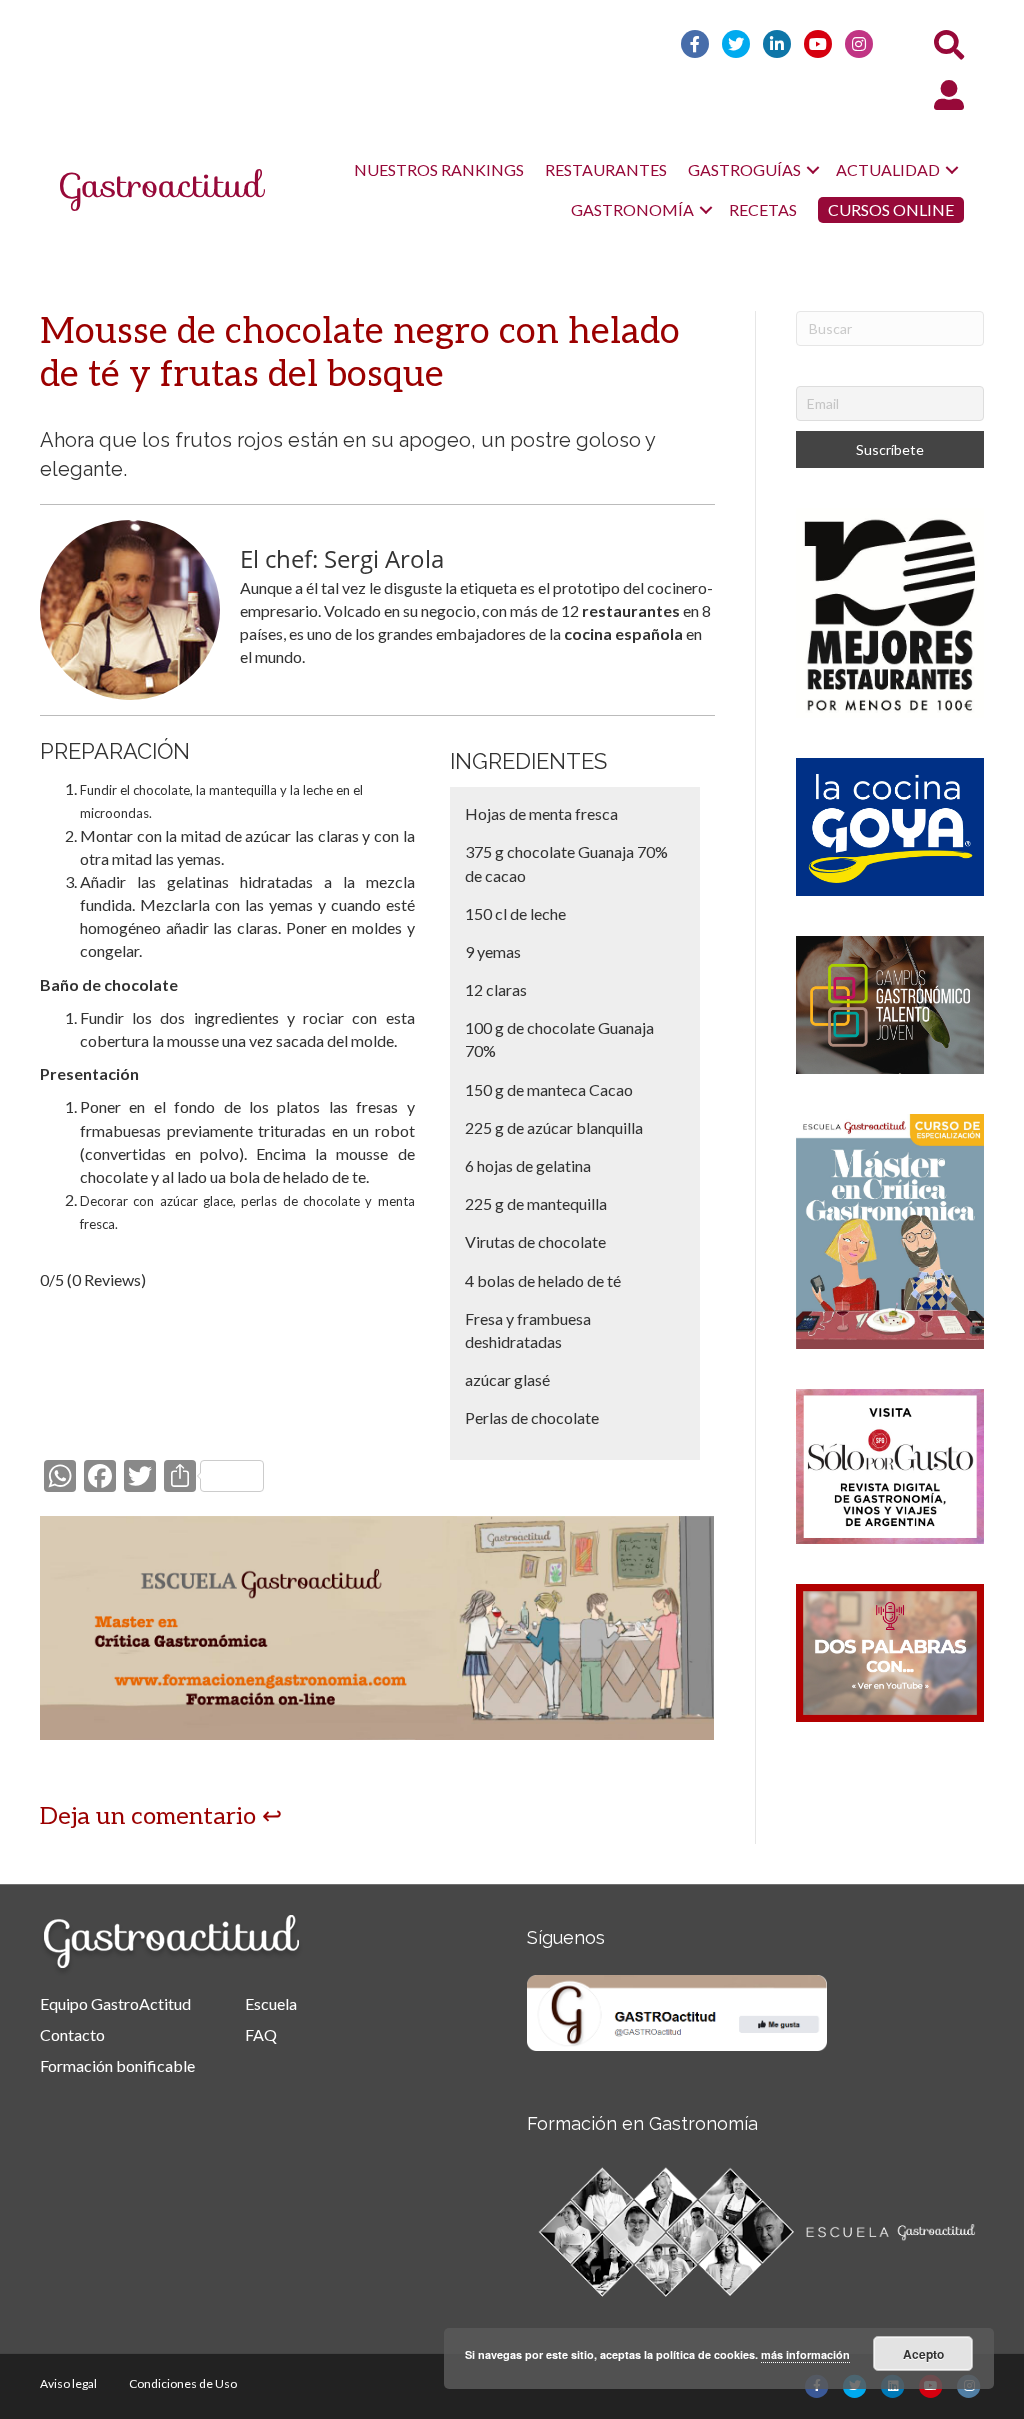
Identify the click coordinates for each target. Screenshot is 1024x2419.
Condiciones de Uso (183, 2383)
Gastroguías (744, 169)
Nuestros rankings (439, 169)
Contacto (72, 2034)
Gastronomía (632, 209)
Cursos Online (891, 209)
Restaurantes (606, 169)
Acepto (923, 2354)
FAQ (261, 2034)
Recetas (763, 209)
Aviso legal (68, 2383)
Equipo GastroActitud (115, 2003)
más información (805, 2354)
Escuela (271, 2003)
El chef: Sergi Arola (342, 558)
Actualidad (888, 169)
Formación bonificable (117, 2065)
